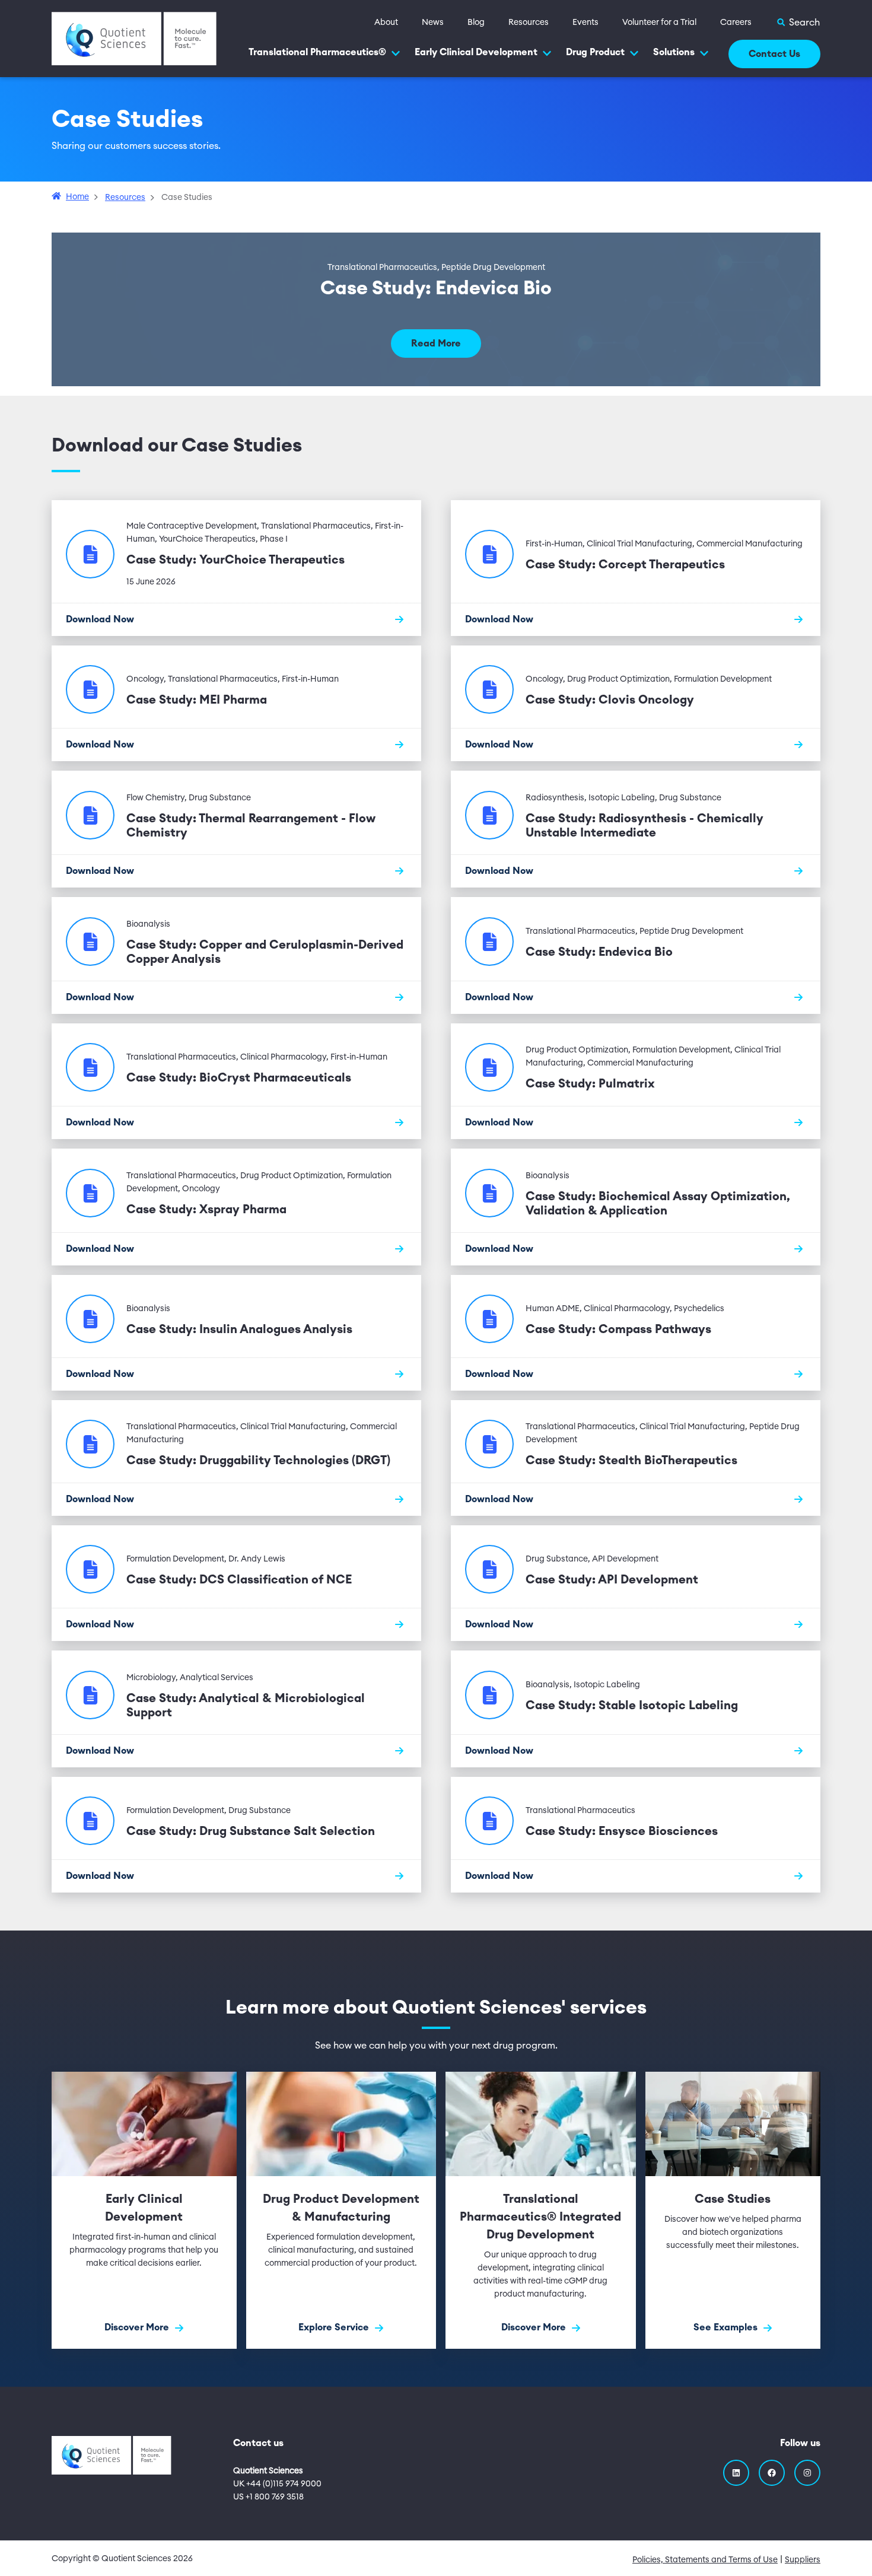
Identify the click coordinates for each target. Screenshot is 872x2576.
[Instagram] (807, 2473)
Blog (476, 23)
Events (585, 23)
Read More (436, 344)
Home (77, 197)
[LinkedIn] (736, 2473)
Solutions (674, 52)
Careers (736, 23)
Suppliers (803, 2560)
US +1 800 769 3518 (268, 2497)
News (433, 23)
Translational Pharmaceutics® (317, 52)
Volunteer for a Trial (659, 23)
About (386, 23)
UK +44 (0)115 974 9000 (277, 2484)
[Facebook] (772, 2473)
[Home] (134, 38)
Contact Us (774, 54)
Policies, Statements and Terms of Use (705, 2560)
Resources (529, 23)
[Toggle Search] (798, 23)
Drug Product (595, 52)
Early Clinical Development (476, 52)
